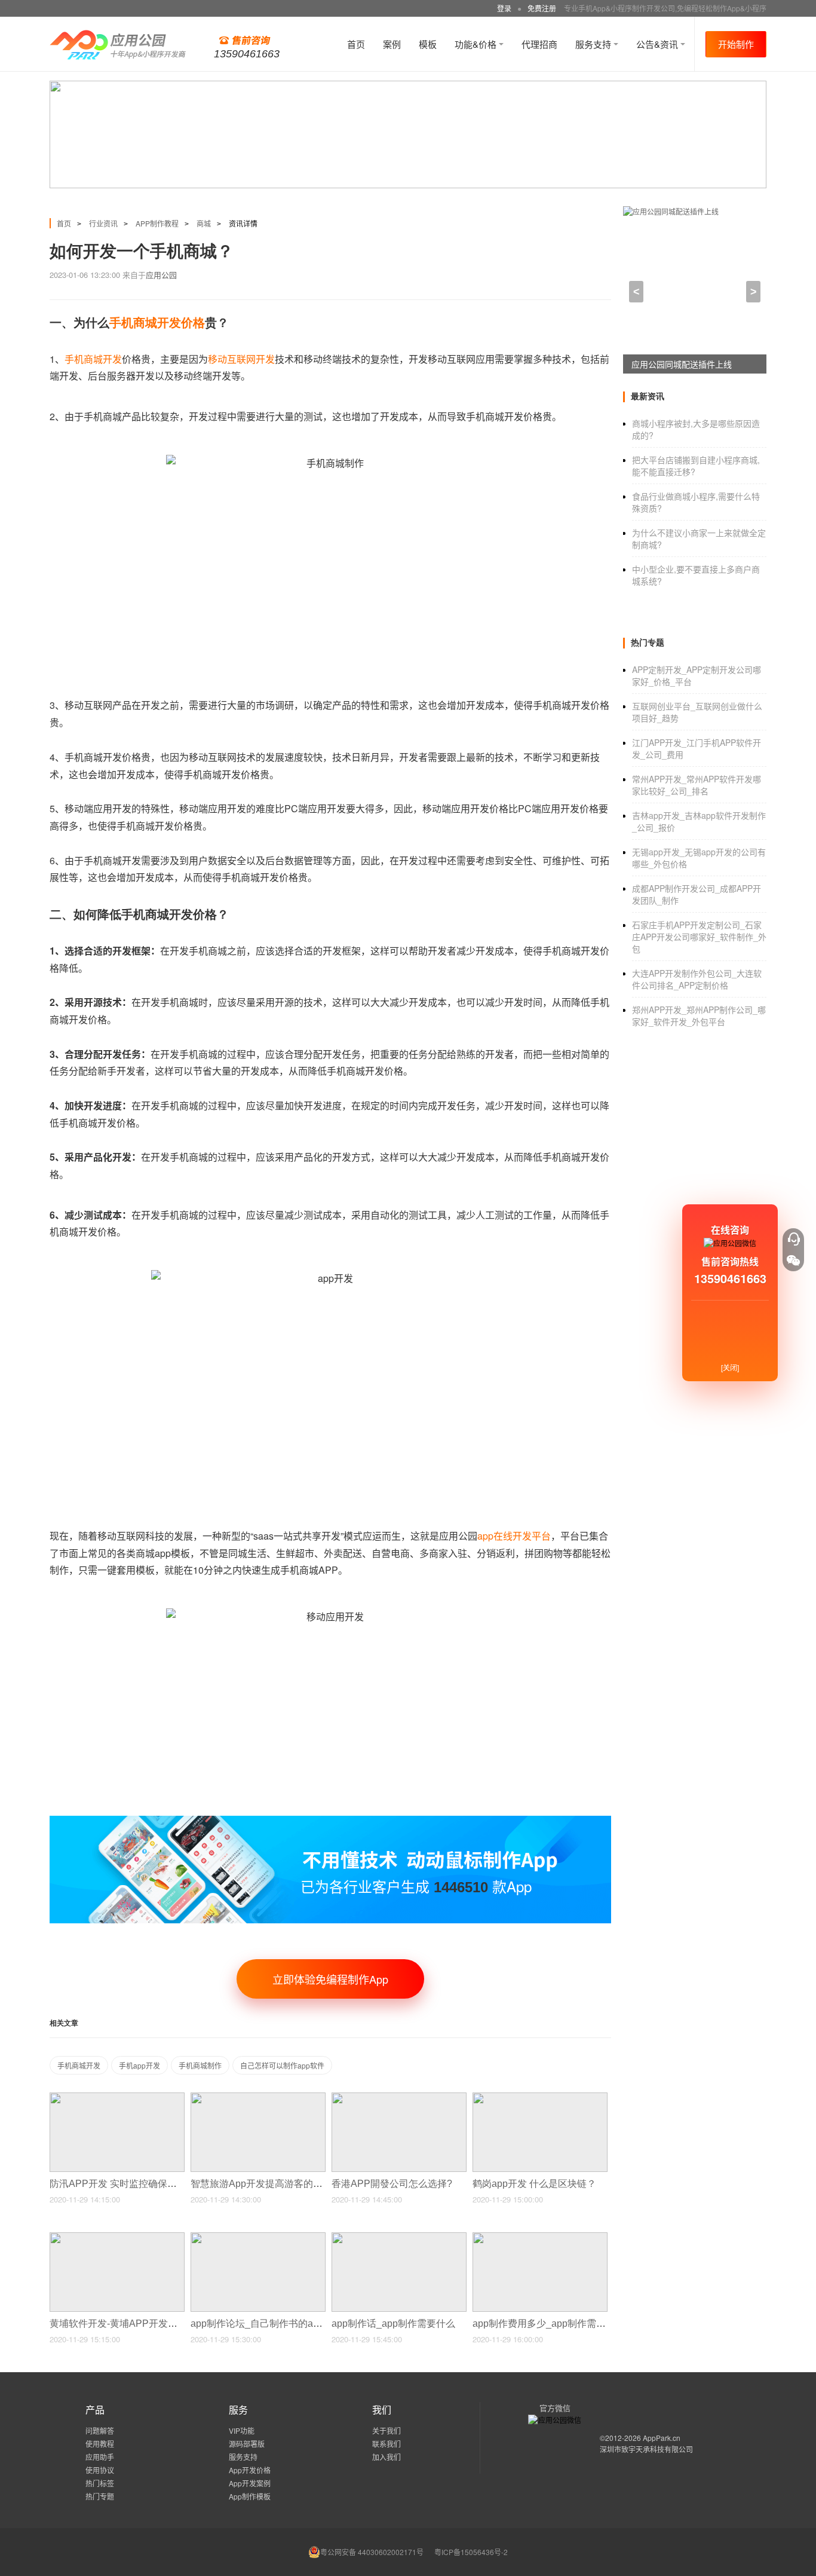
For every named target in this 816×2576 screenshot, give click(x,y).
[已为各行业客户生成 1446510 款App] (330, 1821)
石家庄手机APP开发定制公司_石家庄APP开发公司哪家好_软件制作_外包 (699, 937)
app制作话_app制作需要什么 (395, 2323)
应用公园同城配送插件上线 (682, 364)
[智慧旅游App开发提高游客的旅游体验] (258, 2098)
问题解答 (100, 2430)
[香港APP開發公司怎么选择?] (399, 2098)
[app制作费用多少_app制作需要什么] (540, 2237)
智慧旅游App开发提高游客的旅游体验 (272, 2184)
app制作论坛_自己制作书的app (258, 2323)
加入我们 (386, 2457)
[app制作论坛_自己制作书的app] (258, 2237)
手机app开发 (139, 2065)
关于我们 (386, 2430)
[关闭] (730, 1367)
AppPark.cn (662, 2438)
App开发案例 (250, 2483)
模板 (428, 44)
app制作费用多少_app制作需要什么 (550, 2323)
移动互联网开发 (241, 359)
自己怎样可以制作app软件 (282, 2065)
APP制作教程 (157, 223)
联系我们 (386, 2444)
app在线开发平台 (514, 1536)
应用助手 (100, 2457)
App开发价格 (250, 2470)
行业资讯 (103, 223)
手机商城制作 (200, 2065)
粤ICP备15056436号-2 (471, 2552)
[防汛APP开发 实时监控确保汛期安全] (117, 2098)
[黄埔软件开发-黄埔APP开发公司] (117, 2237)
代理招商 (539, 44)
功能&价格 (477, 44)
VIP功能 (242, 2430)
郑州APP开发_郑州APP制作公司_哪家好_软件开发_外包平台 (699, 1015)
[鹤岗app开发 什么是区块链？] (540, 2098)
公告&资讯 (658, 44)
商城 (204, 223)
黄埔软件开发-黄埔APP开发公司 (119, 2323)
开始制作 (736, 44)
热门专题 (100, 2496)
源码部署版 (247, 2444)
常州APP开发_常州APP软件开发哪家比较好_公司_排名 (697, 785)
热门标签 (100, 2483)
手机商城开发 (93, 359)
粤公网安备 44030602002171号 (372, 2552)
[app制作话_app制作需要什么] (399, 2237)
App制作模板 (250, 2496)
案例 (392, 44)
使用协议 (100, 2470)
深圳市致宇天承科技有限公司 (646, 2449)
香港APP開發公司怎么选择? (393, 2184)
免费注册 (542, 8)
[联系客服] (793, 1239)
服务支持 (594, 44)
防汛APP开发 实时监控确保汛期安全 (129, 2184)
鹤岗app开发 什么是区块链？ (536, 2184)
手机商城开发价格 (157, 323)
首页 (356, 44)
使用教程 (100, 2444)
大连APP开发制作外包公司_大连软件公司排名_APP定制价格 (697, 979)
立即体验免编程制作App (330, 1979)
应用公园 (161, 275)
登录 (504, 8)
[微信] (793, 1261)
